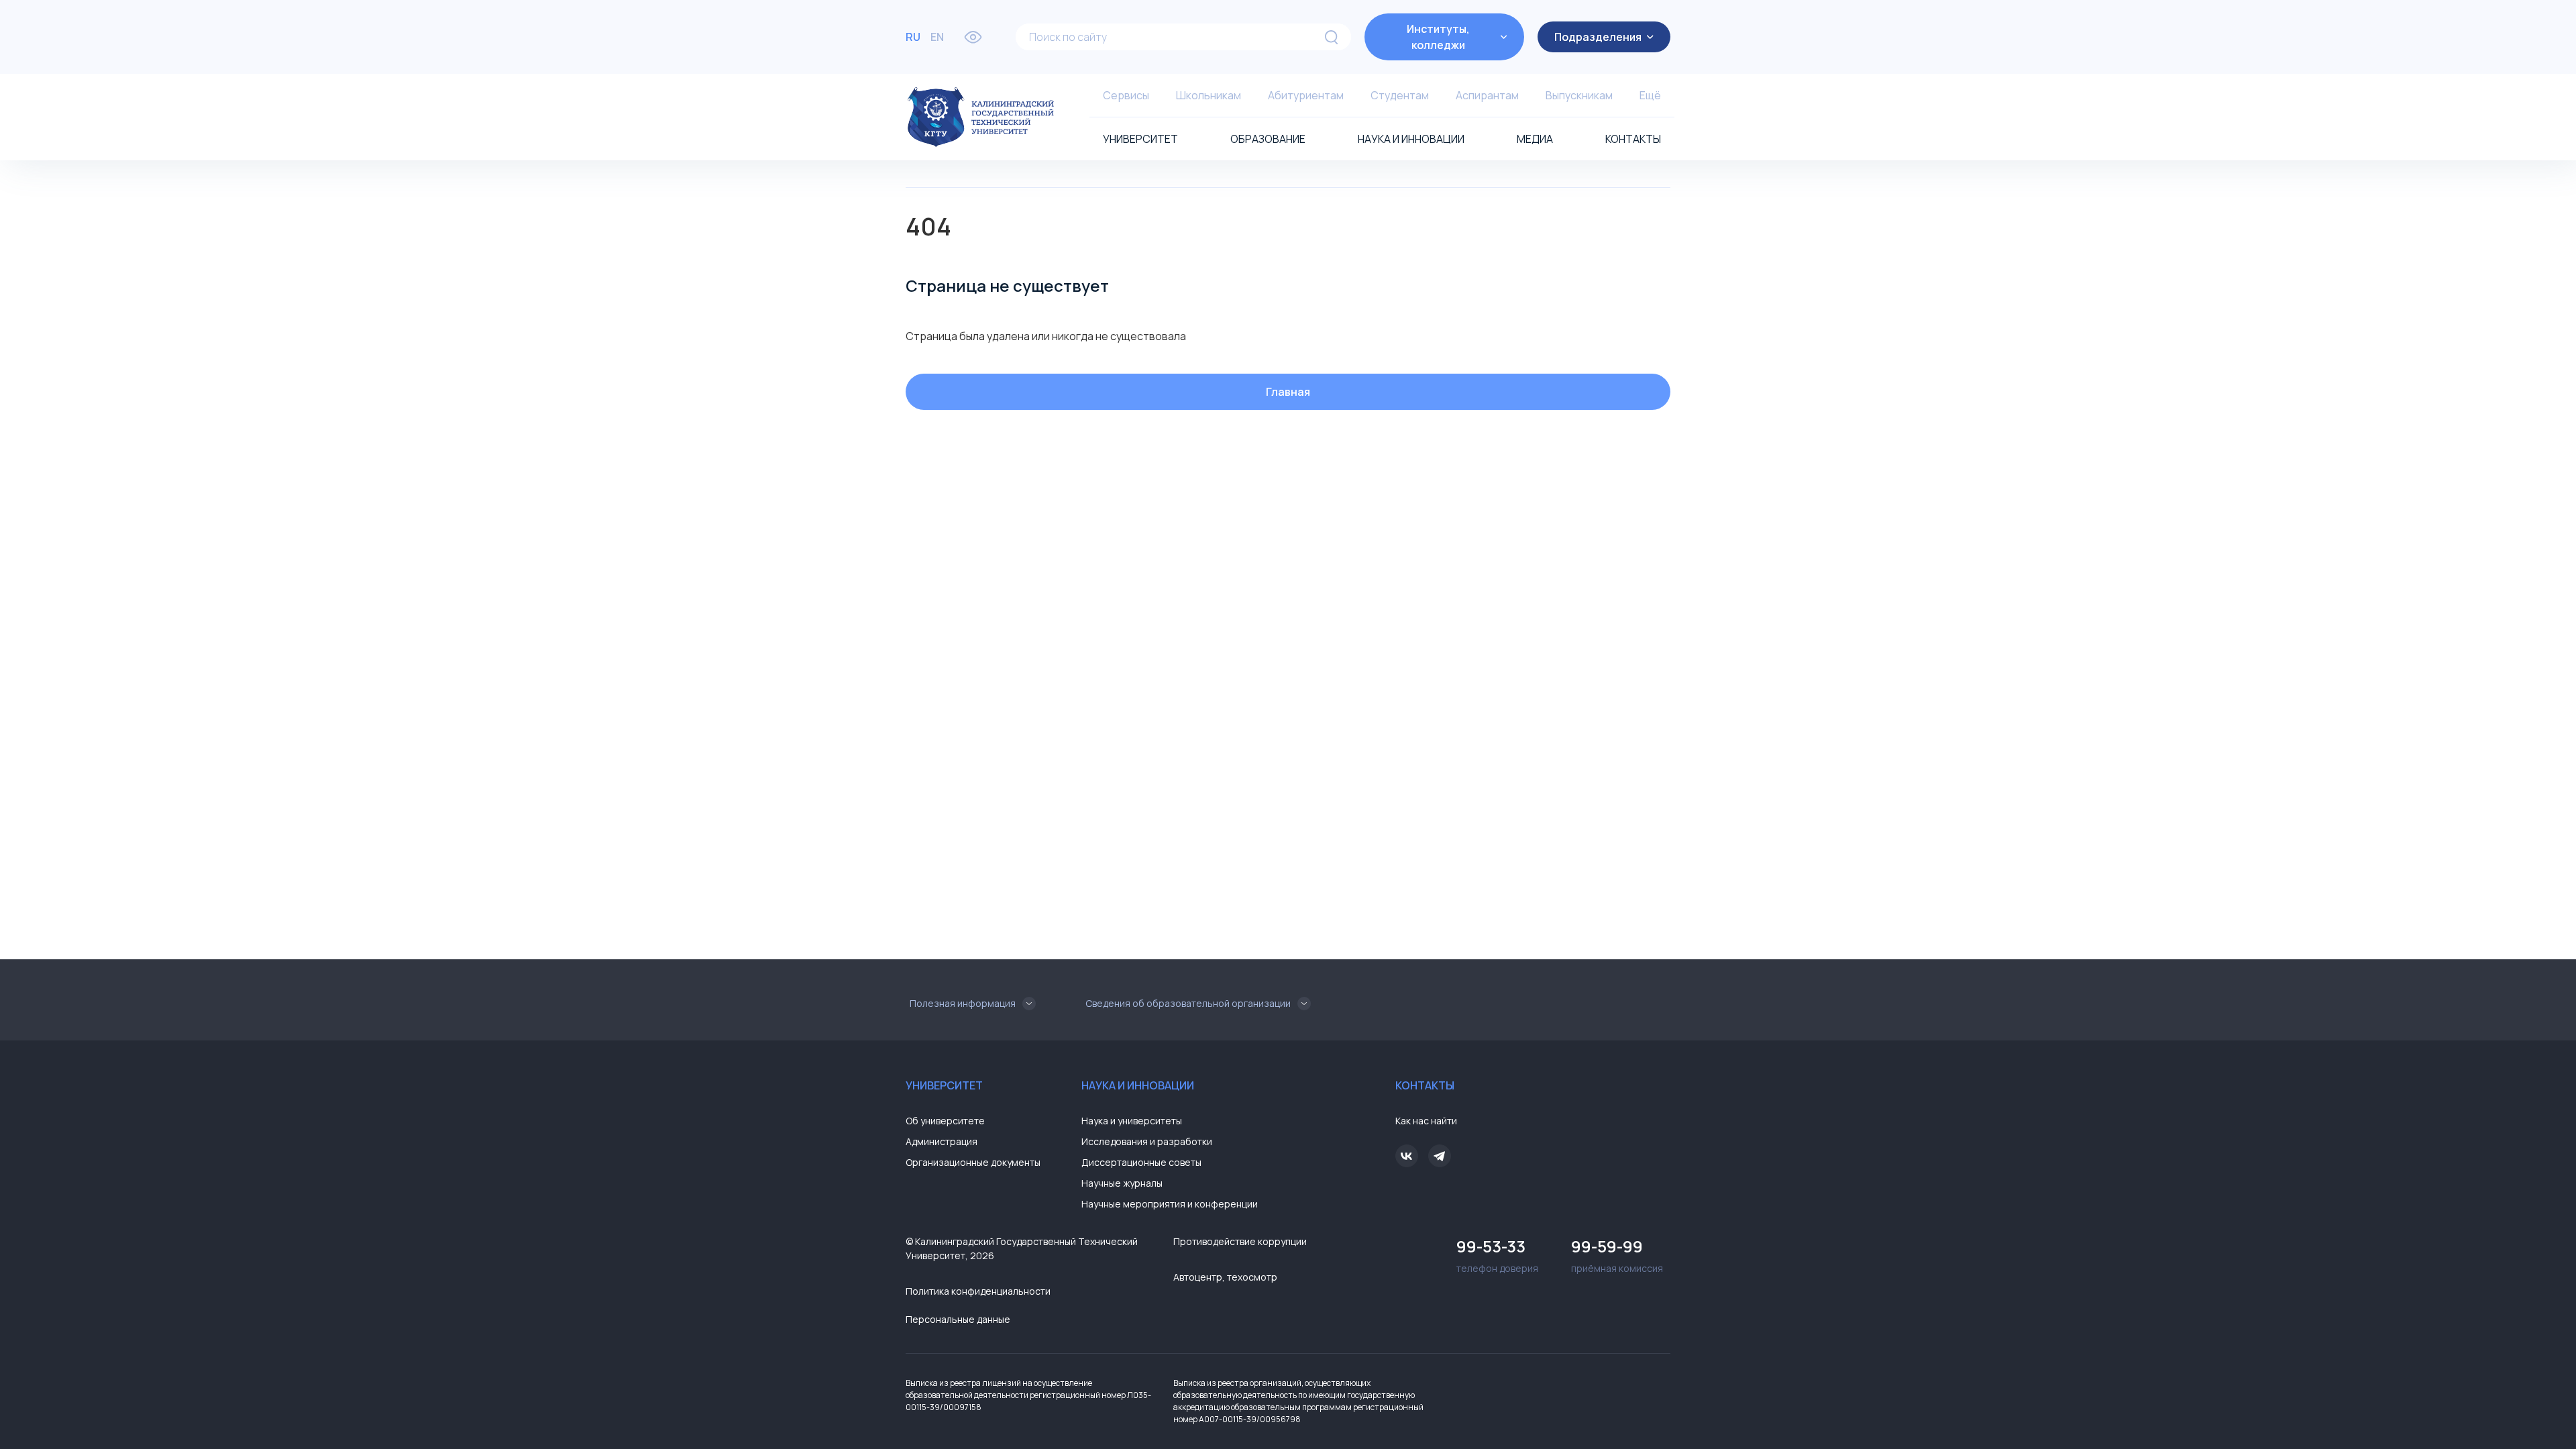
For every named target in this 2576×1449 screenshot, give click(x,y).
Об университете (945, 1121)
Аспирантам (1487, 95)
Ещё (1650, 95)
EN (937, 37)
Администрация (942, 1141)
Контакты (1633, 139)
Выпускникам (1579, 95)
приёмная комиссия (1617, 1255)
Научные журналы (1122, 1183)
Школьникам (1209, 95)
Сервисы (1126, 95)
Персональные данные (958, 1319)
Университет (1140, 139)
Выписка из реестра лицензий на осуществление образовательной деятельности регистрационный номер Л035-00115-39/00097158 (1028, 1395)
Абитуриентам (1306, 95)
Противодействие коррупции (1240, 1241)
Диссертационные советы (1141, 1162)
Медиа (1535, 139)
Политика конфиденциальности (978, 1291)
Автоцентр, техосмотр (1225, 1277)
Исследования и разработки (1147, 1141)
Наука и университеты (1132, 1121)
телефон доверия (1497, 1255)
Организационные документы (973, 1162)
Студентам (1400, 95)
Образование (1268, 139)
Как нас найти (1426, 1121)
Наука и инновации (1411, 139)
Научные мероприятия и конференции (1170, 1204)
